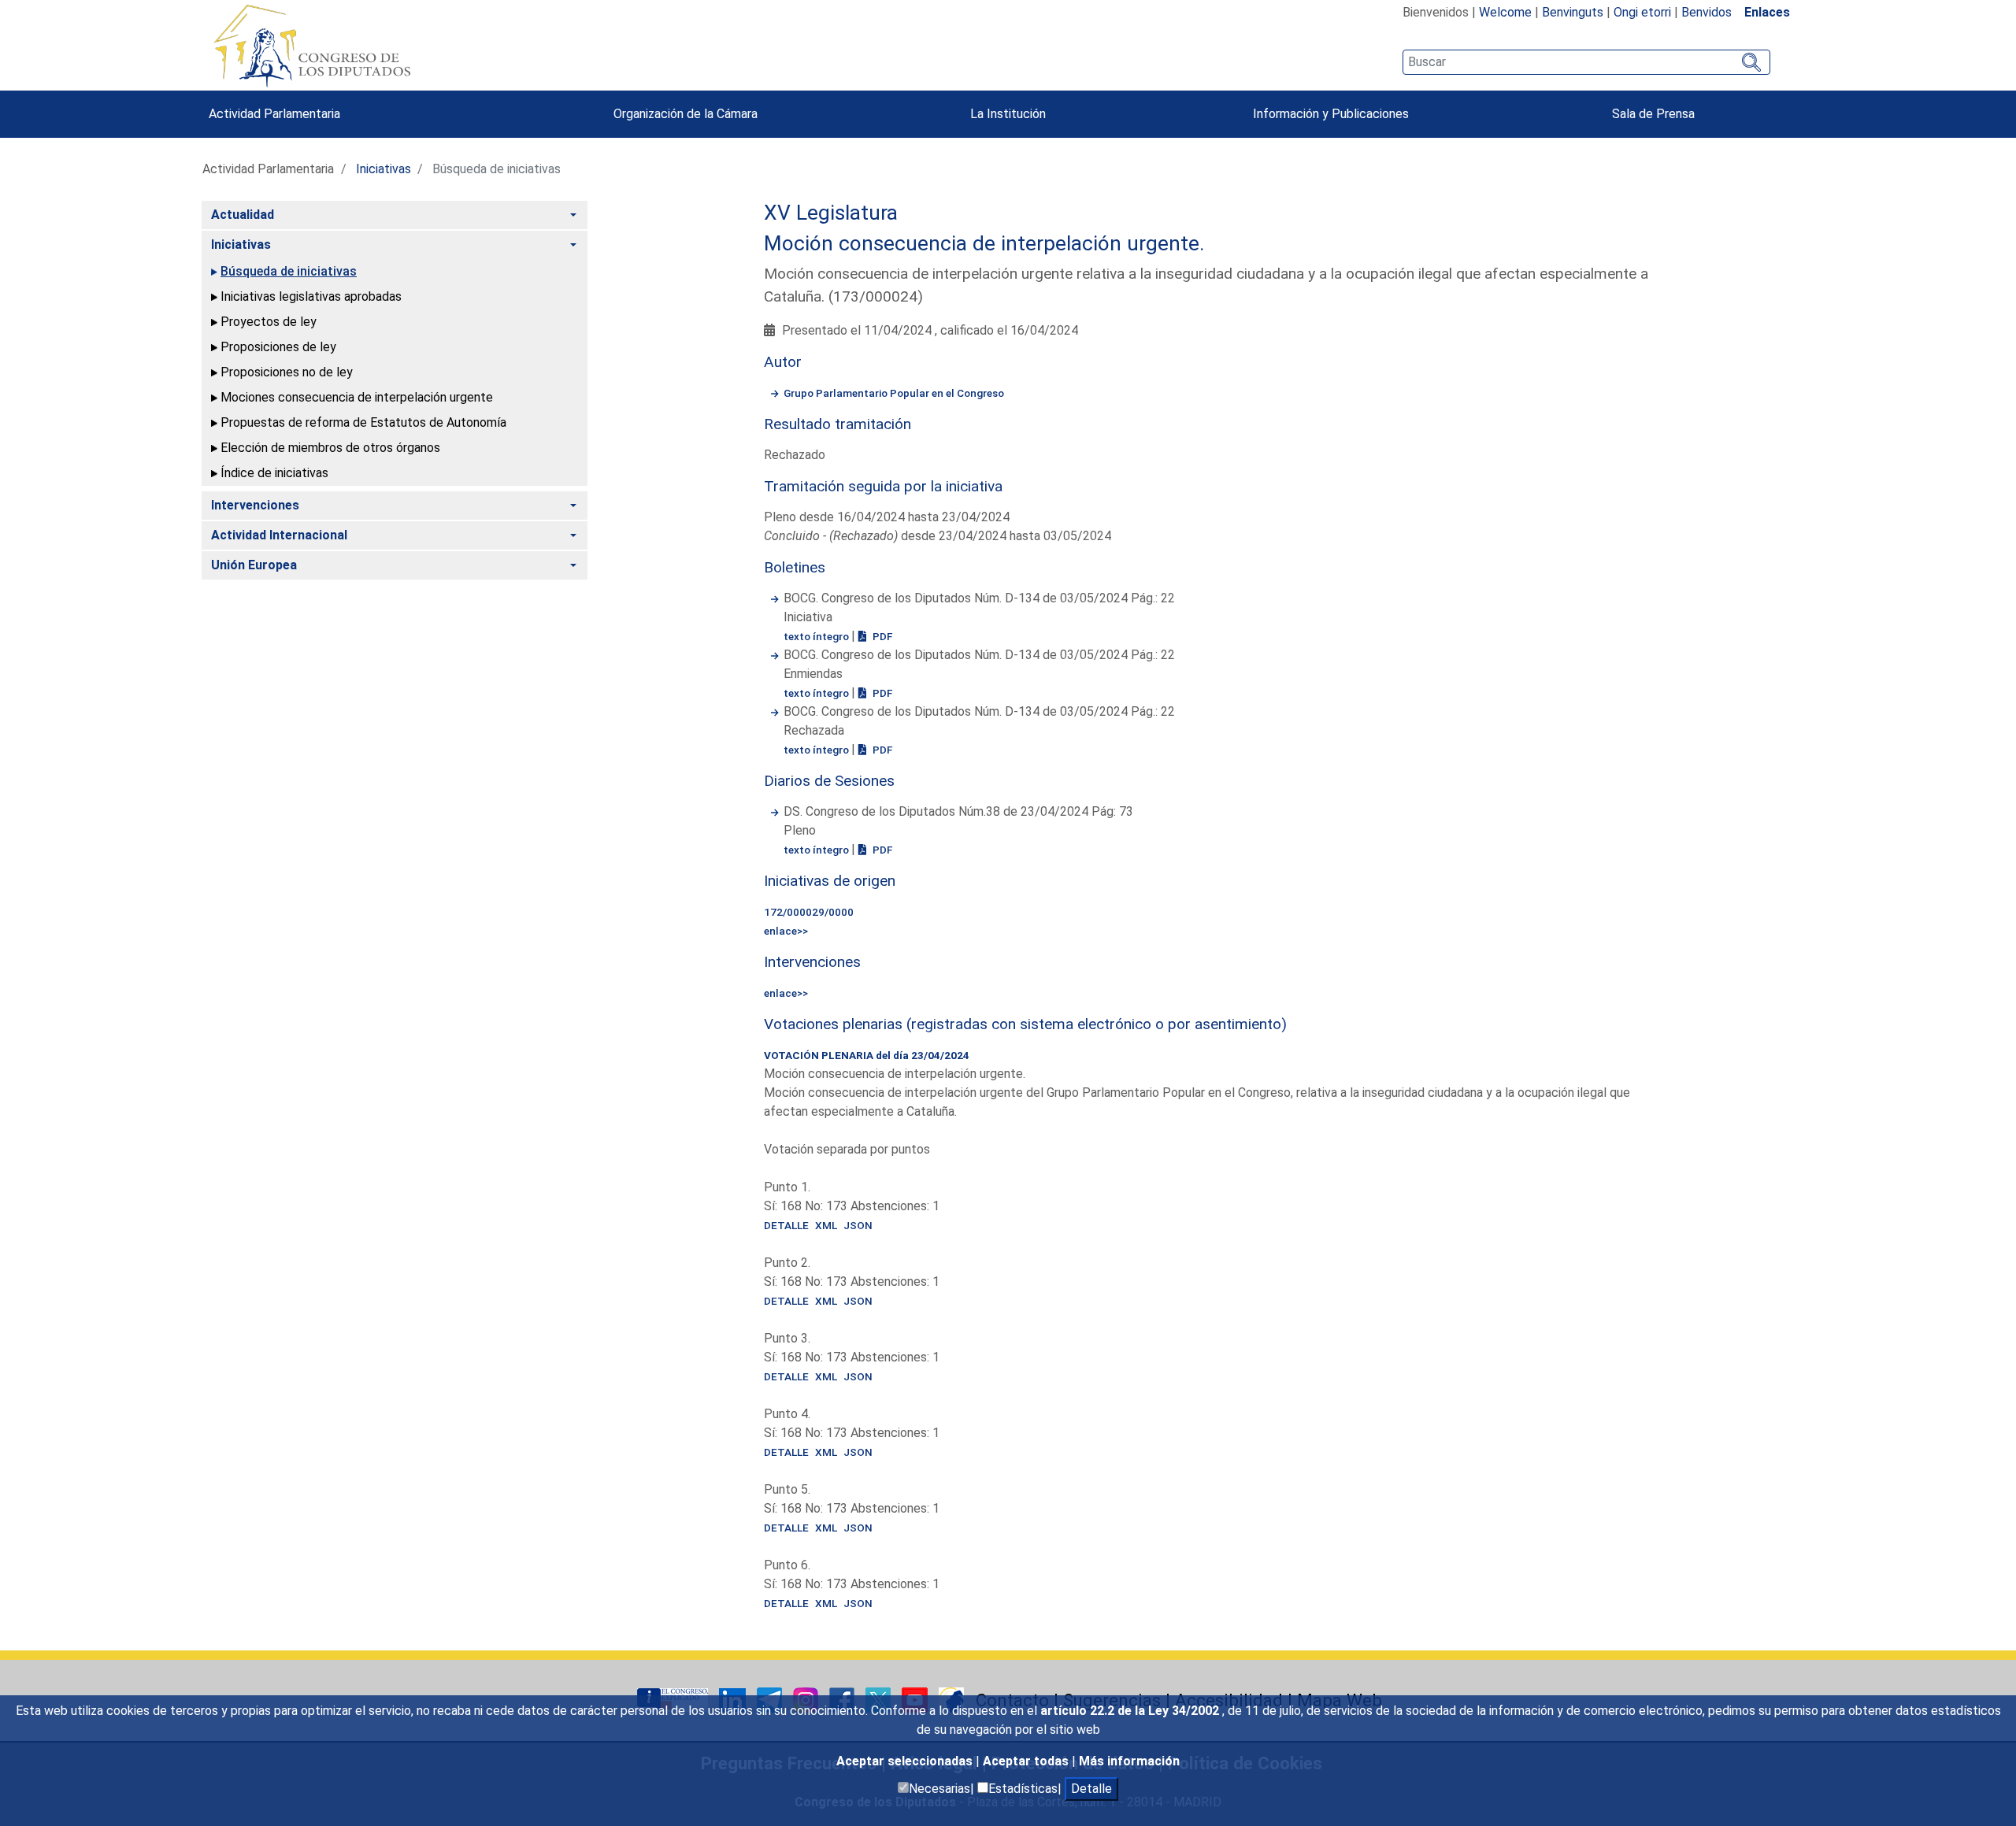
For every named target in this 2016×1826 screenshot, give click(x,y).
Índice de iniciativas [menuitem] (274, 473)
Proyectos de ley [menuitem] (269, 322)
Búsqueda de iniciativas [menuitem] (289, 271)
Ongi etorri (1642, 12)
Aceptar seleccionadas (906, 1761)
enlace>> (786, 931)
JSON (858, 1225)
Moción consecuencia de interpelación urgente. (984, 243)
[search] (1586, 62)
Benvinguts (1573, 12)
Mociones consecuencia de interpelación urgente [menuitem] (357, 397)
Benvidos (1707, 12)
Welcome (1505, 12)
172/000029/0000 (809, 912)
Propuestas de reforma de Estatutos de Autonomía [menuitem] (363, 422)
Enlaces (1767, 12)
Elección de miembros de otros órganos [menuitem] (330, 448)
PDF (881, 636)
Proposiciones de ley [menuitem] (278, 347)
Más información (1129, 1761)
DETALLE (786, 1225)
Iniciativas (384, 169)
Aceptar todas (1027, 1761)
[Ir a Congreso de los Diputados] (312, 46)
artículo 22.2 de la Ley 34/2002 (1131, 1711)
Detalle (1091, 1789)
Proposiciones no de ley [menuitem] (287, 372)
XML (826, 1225)
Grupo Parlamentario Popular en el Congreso (894, 393)
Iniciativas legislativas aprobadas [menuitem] (311, 296)
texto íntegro (817, 636)
